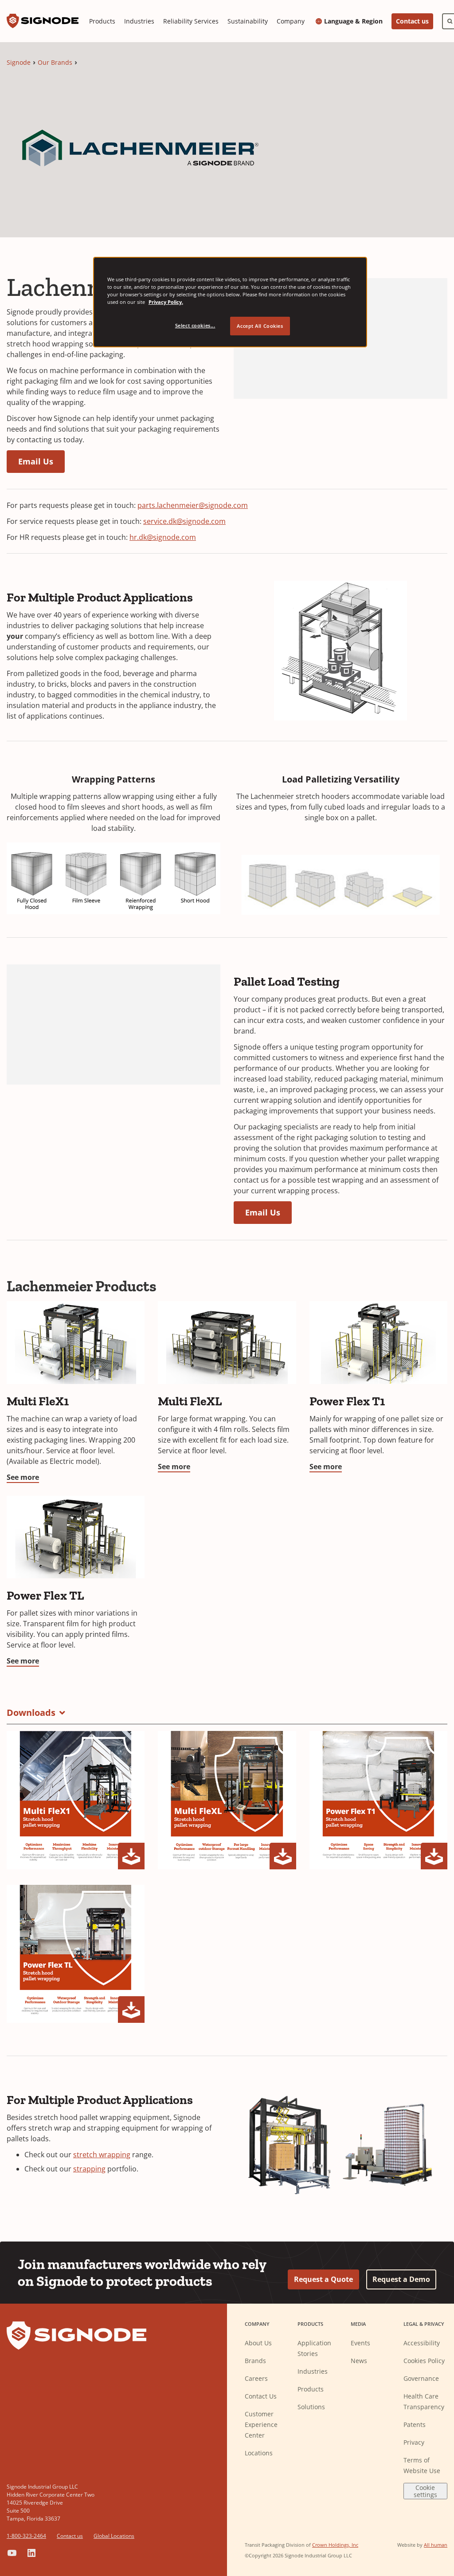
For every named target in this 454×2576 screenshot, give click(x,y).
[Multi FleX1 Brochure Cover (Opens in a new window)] (76, 1800)
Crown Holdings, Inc (335, 2545)
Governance (421, 2378)
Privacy (414, 2442)
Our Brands (55, 62)
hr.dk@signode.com (163, 537)
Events (360, 2343)
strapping (89, 2169)
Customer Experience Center (261, 2425)
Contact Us (261, 2396)
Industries (139, 21)
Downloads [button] (31, 1713)
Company (291, 21)
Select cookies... (195, 325)
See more (23, 1477)
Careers (256, 2378)
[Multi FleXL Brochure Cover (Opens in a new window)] (227, 1800)
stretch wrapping (102, 2155)
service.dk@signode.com (184, 521)
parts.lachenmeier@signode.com (193, 505)
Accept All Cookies (260, 326)
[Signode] (43, 21)
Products (102, 21)
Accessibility (422, 2343)
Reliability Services (191, 21)
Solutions (311, 2407)
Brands (255, 2361)
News (359, 2361)
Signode (19, 62)
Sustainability (248, 21)
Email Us (36, 461)
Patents (415, 2425)
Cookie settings (425, 2491)
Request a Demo (401, 2279)
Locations (259, 2453)
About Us (258, 2343)
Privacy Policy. (166, 302)
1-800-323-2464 (26, 2536)
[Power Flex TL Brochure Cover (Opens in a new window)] (76, 1954)
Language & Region (353, 21)
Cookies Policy (424, 2361)
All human (436, 2545)
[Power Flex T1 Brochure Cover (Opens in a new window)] (378, 1800)
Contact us (412, 21)
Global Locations (114, 2536)
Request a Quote (323, 2279)
